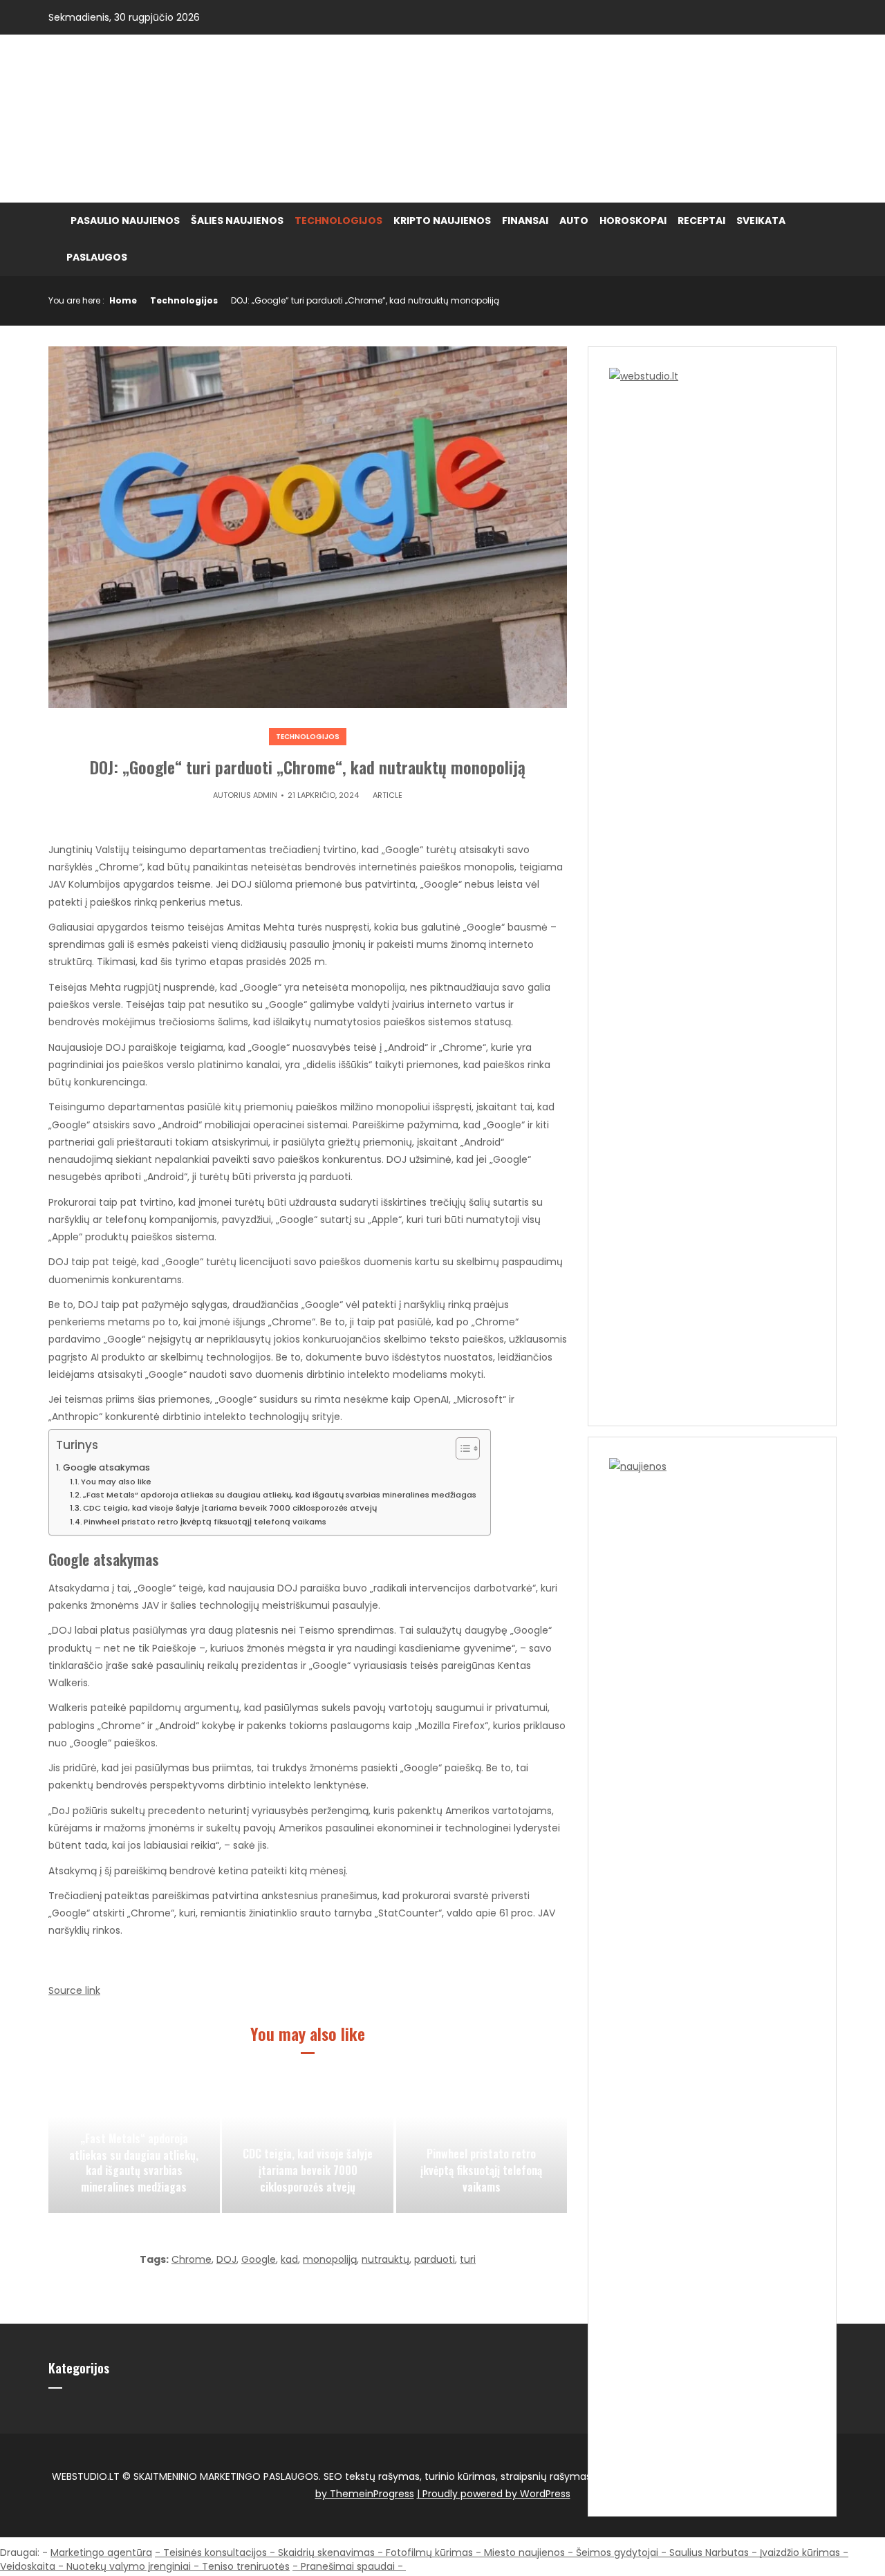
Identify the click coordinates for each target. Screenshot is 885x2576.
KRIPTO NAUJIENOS (442, 221)
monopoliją (330, 2259)
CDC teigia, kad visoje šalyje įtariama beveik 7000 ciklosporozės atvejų (230, 1508)
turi (468, 2259)
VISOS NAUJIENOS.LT (169, 118)
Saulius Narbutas (709, 2552)
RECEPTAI (701, 221)
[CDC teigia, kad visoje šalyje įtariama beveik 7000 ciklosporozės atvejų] (308, 2144)
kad (289, 2259)
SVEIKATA (761, 221)
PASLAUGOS (97, 257)
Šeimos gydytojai (617, 2552)
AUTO (574, 221)
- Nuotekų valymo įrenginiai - (129, 2566)
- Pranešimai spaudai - (349, 2566)
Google (259, 2259)
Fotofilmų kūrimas (429, 2552)
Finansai (525, 221)
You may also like (116, 1482)
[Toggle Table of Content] (461, 1448)
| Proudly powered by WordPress (494, 2494)
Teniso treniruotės (246, 2566)
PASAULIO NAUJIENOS (125, 221)
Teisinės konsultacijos (215, 2552)
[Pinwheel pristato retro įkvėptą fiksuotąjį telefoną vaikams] (482, 2144)
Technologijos (184, 300)
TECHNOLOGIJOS (338, 221)
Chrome (192, 2259)
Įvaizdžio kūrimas (800, 2552)
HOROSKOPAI (633, 221)
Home (123, 300)
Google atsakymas (106, 1467)
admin (265, 795)
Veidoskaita (28, 2566)
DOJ (226, 2259)
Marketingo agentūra (101, 2552)
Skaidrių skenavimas (326, 2552)
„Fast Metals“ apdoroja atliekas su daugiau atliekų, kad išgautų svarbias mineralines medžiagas (280, 1495)
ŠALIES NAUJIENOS (237, 221)
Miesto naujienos (524, 2552)
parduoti (435, 2259)
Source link (74, 1990)
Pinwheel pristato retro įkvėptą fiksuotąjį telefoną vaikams (205, 1522)
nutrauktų (385, 2259)
